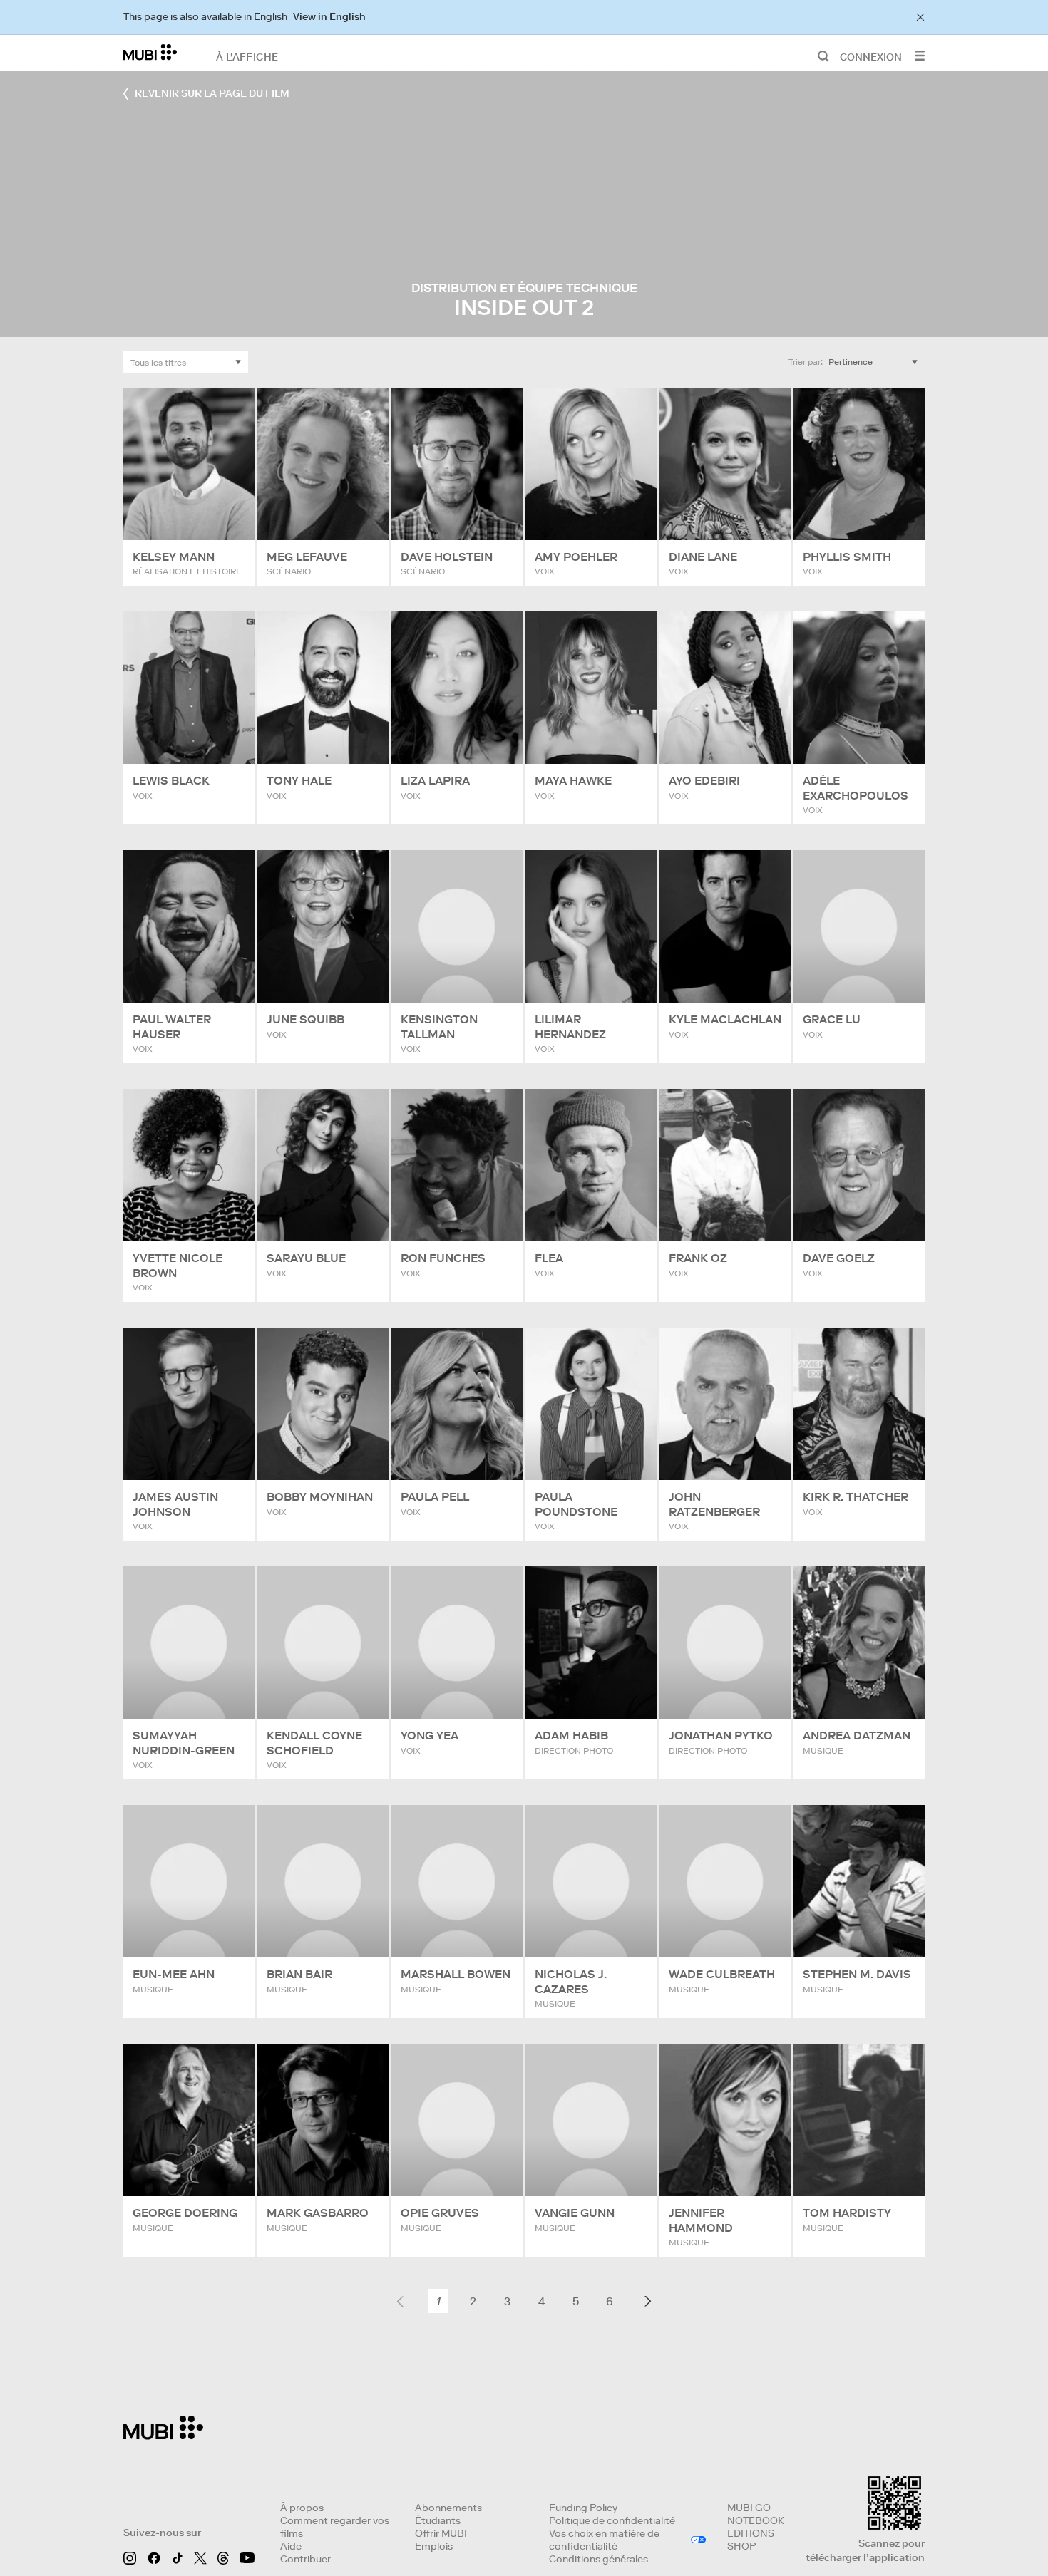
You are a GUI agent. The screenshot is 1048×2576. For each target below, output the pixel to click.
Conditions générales (599, 2559)
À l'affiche (247, 56)
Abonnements (448, 2508)
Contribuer (305, 2559)
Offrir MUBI (441, 2533)
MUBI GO (749, 2508)
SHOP (741, 2546)
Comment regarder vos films (335, 2527)
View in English (329, 16)
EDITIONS (751, 2533)
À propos (302, 2508)
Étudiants (438, 2520)
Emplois (434, 2546)
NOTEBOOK (756, 2520)
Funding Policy (583, 2508)
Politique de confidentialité (612, 2520)
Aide (291, 2546)
